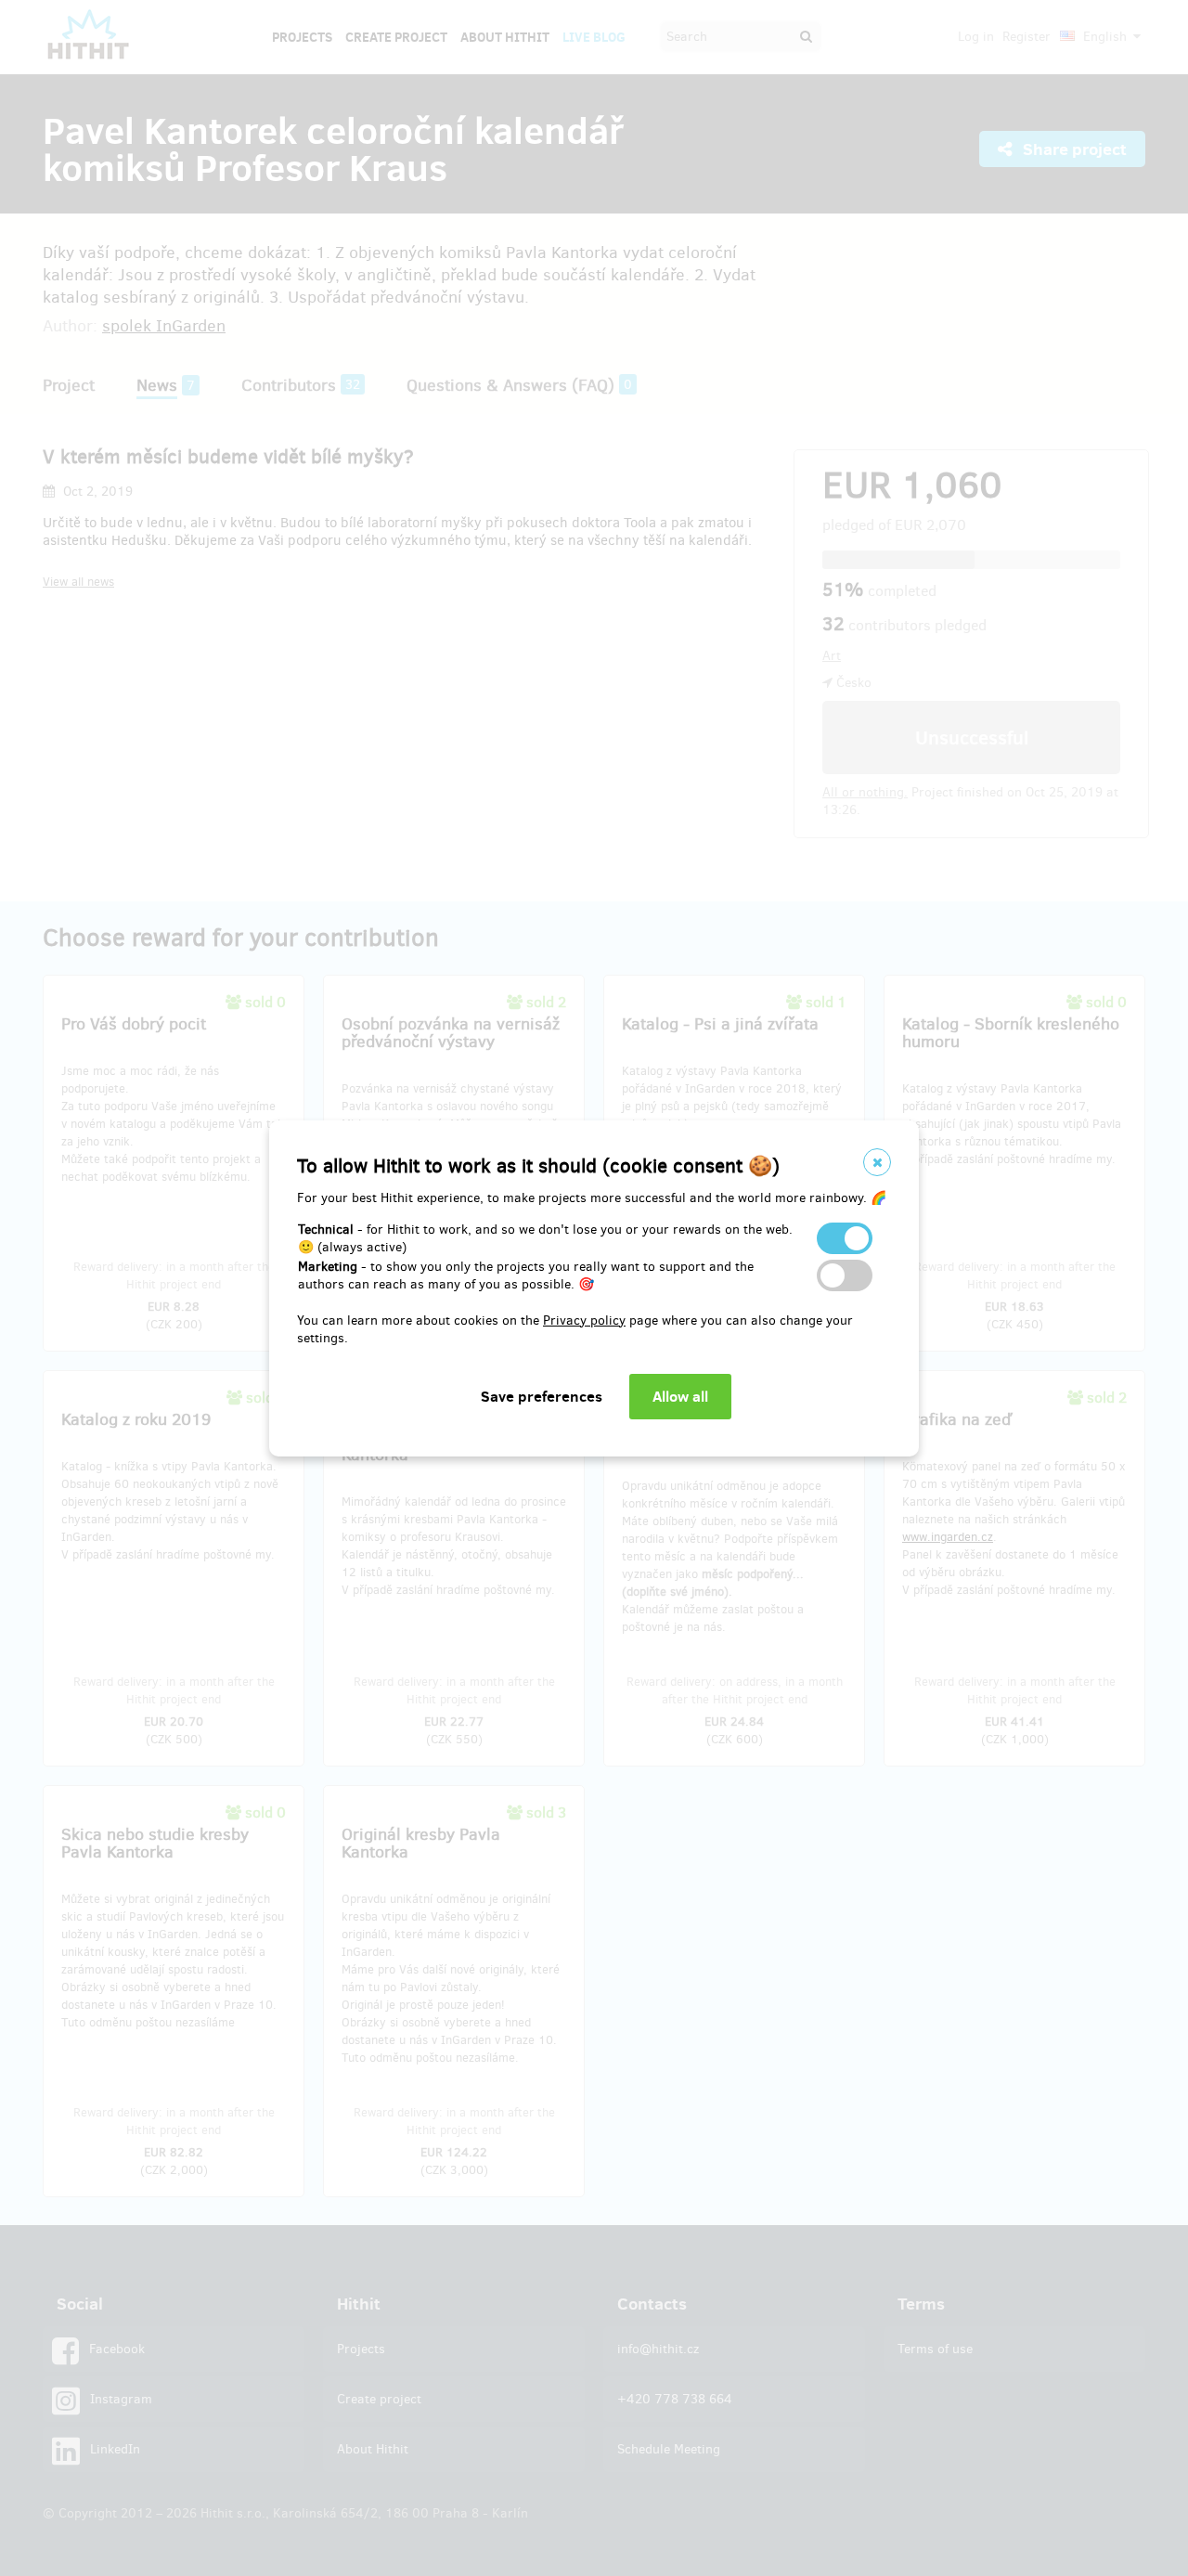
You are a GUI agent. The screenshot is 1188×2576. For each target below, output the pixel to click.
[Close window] (877, 1162)
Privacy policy (584, 1320)
